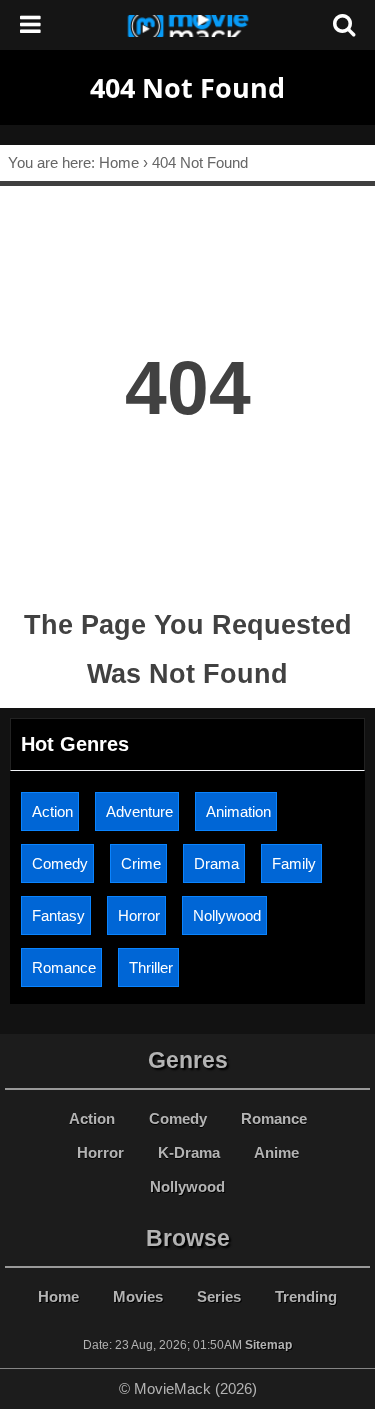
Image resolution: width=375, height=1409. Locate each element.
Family (294, 863)
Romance (64, 967)
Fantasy (58, 915)
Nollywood (227, 915)
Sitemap (268, 1345)
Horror (139, 915)
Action (52, 811)
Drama (216, 863)
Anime (276, 1152)
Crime (141, 863)
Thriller (151, 967)
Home (58, 1296)
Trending (306, 1296)
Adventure (139, 811)
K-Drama (189, 1152)
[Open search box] (344, 25)
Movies (138, 1296)
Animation (238, 811)
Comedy (60, 863)
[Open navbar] (30, 25)
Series (219, 1296)
